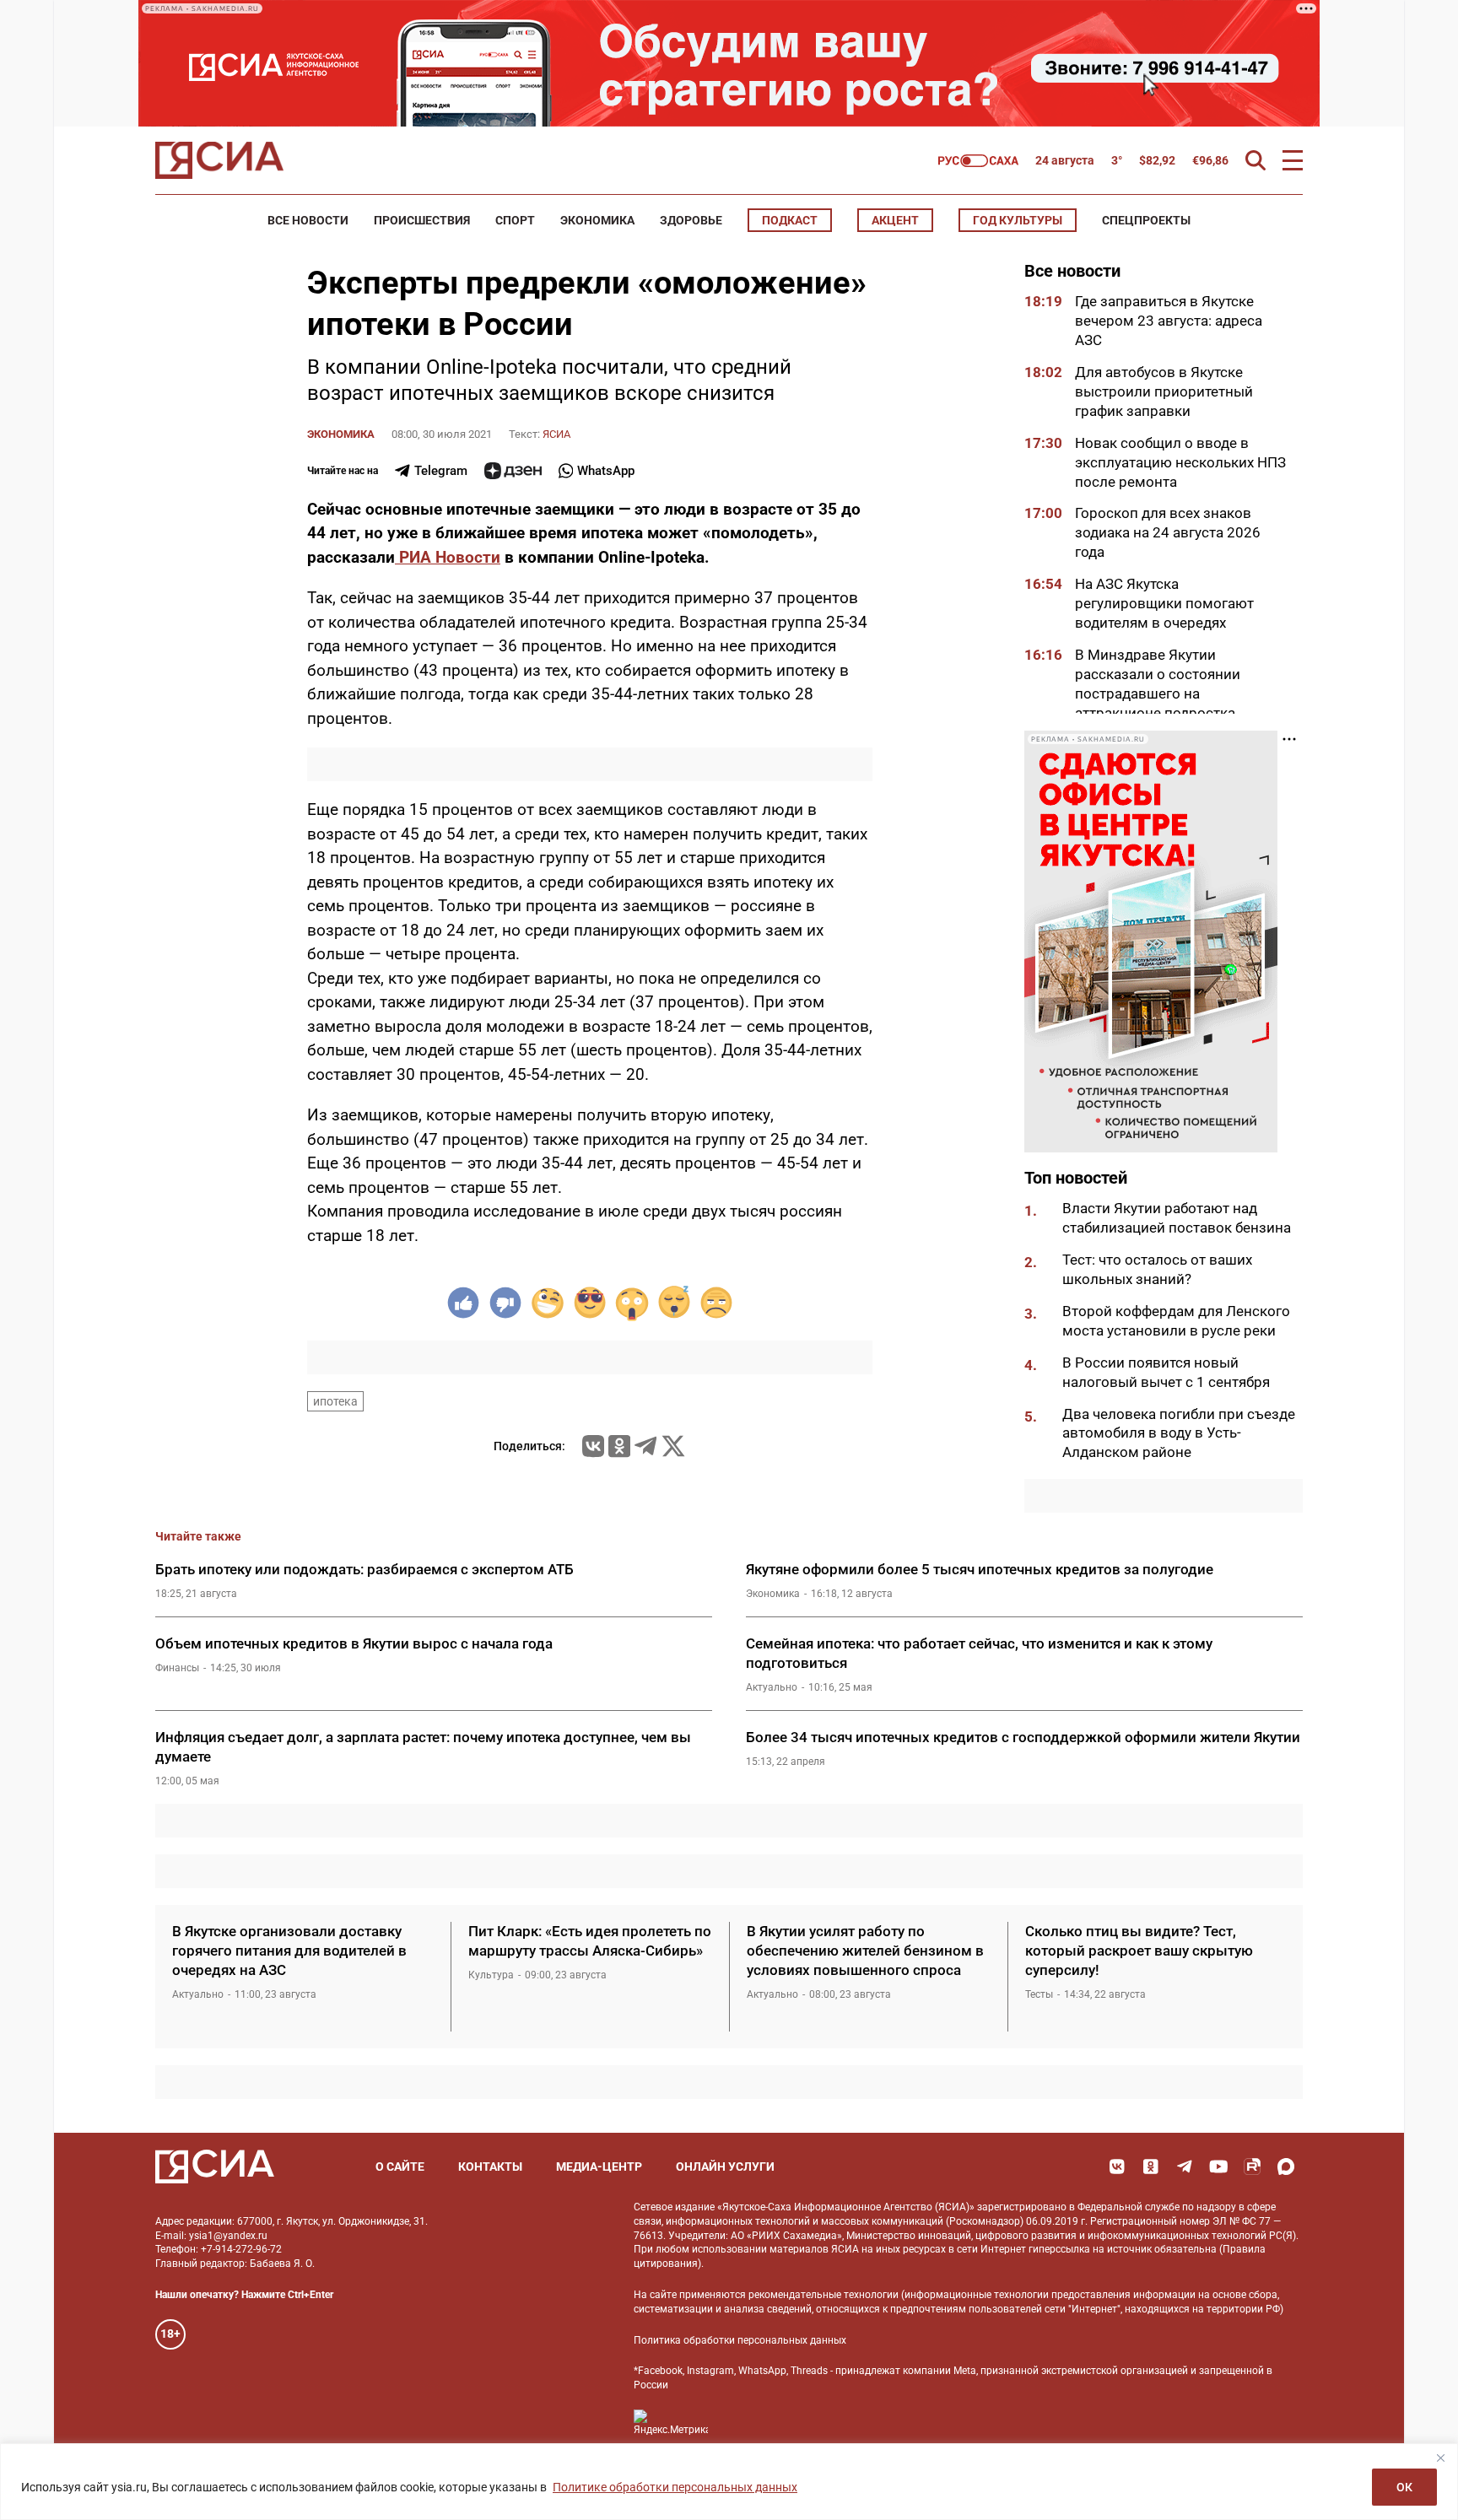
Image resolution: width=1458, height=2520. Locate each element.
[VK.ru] (593, 1446)
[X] (673, 1446)
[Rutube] (1252, 2167)
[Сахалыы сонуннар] (978, 161)
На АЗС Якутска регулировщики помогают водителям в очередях (1164, 603)
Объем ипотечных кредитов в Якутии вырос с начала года (354, 1643)
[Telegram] (645, 1446)
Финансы (177, 1668)
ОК (1404, 2487)
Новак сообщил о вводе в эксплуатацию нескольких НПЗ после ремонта (1180, 462)
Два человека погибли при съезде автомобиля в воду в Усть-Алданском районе (1179, 1433)
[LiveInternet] (738, 2423)
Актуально (772, 1687)
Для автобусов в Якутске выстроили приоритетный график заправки (1164, 391)
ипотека (335, 1401)
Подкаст (790, 220)
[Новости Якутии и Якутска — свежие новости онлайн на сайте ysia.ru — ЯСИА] (219, 160)
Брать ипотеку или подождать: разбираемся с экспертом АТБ (364, 1569)
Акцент (895, 220)
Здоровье (691, 220)
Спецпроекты (1146, 220)
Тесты (1039, 1994)
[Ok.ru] (619, 1446)
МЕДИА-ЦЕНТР (599, 2167)
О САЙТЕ (400, 2167)
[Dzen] (513, 471)
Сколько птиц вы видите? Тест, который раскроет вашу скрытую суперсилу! (1139, 1951)
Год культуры (1018, 220)
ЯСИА (556, 434)
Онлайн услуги (725, 2167)
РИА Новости (448, 557)
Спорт (515, 220)
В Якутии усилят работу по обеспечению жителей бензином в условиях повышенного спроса (865, 1951)
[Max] (1286, 2167)
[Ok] (1151, 2167)
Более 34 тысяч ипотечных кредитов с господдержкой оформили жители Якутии (1023, 1737)
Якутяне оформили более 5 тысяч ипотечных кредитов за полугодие (980, 1569)
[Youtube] (1218, 2167)
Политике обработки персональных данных (675, 2487)
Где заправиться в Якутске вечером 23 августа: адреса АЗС (1169, 321)
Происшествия (422, 220)
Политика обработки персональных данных (740, 2340)
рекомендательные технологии (823, 2295)
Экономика (597, 220)
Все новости (308, 220)
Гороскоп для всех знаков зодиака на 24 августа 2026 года (1168, 532)
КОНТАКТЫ (490, 2167)
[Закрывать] (1440, 2458)
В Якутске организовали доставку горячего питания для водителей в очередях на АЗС (289, 1951)
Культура (491, 1975)
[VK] (1117, 2167)
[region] (729, 2482)
